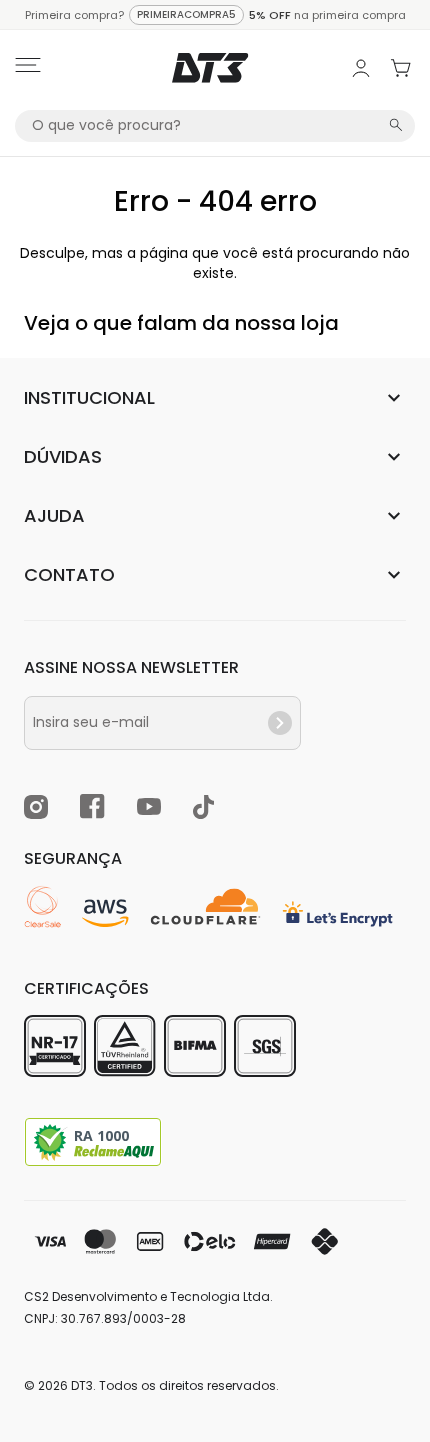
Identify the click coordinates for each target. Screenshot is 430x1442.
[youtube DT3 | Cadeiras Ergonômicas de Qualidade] (149, 809)
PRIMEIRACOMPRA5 (186, 14)
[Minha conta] (361, 68)
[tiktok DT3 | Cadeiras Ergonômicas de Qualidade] (203, 810)
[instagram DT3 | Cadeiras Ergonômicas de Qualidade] (36, 810)
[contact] (280, 723)
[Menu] (28, 68)
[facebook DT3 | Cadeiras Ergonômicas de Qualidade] (92, 809)
